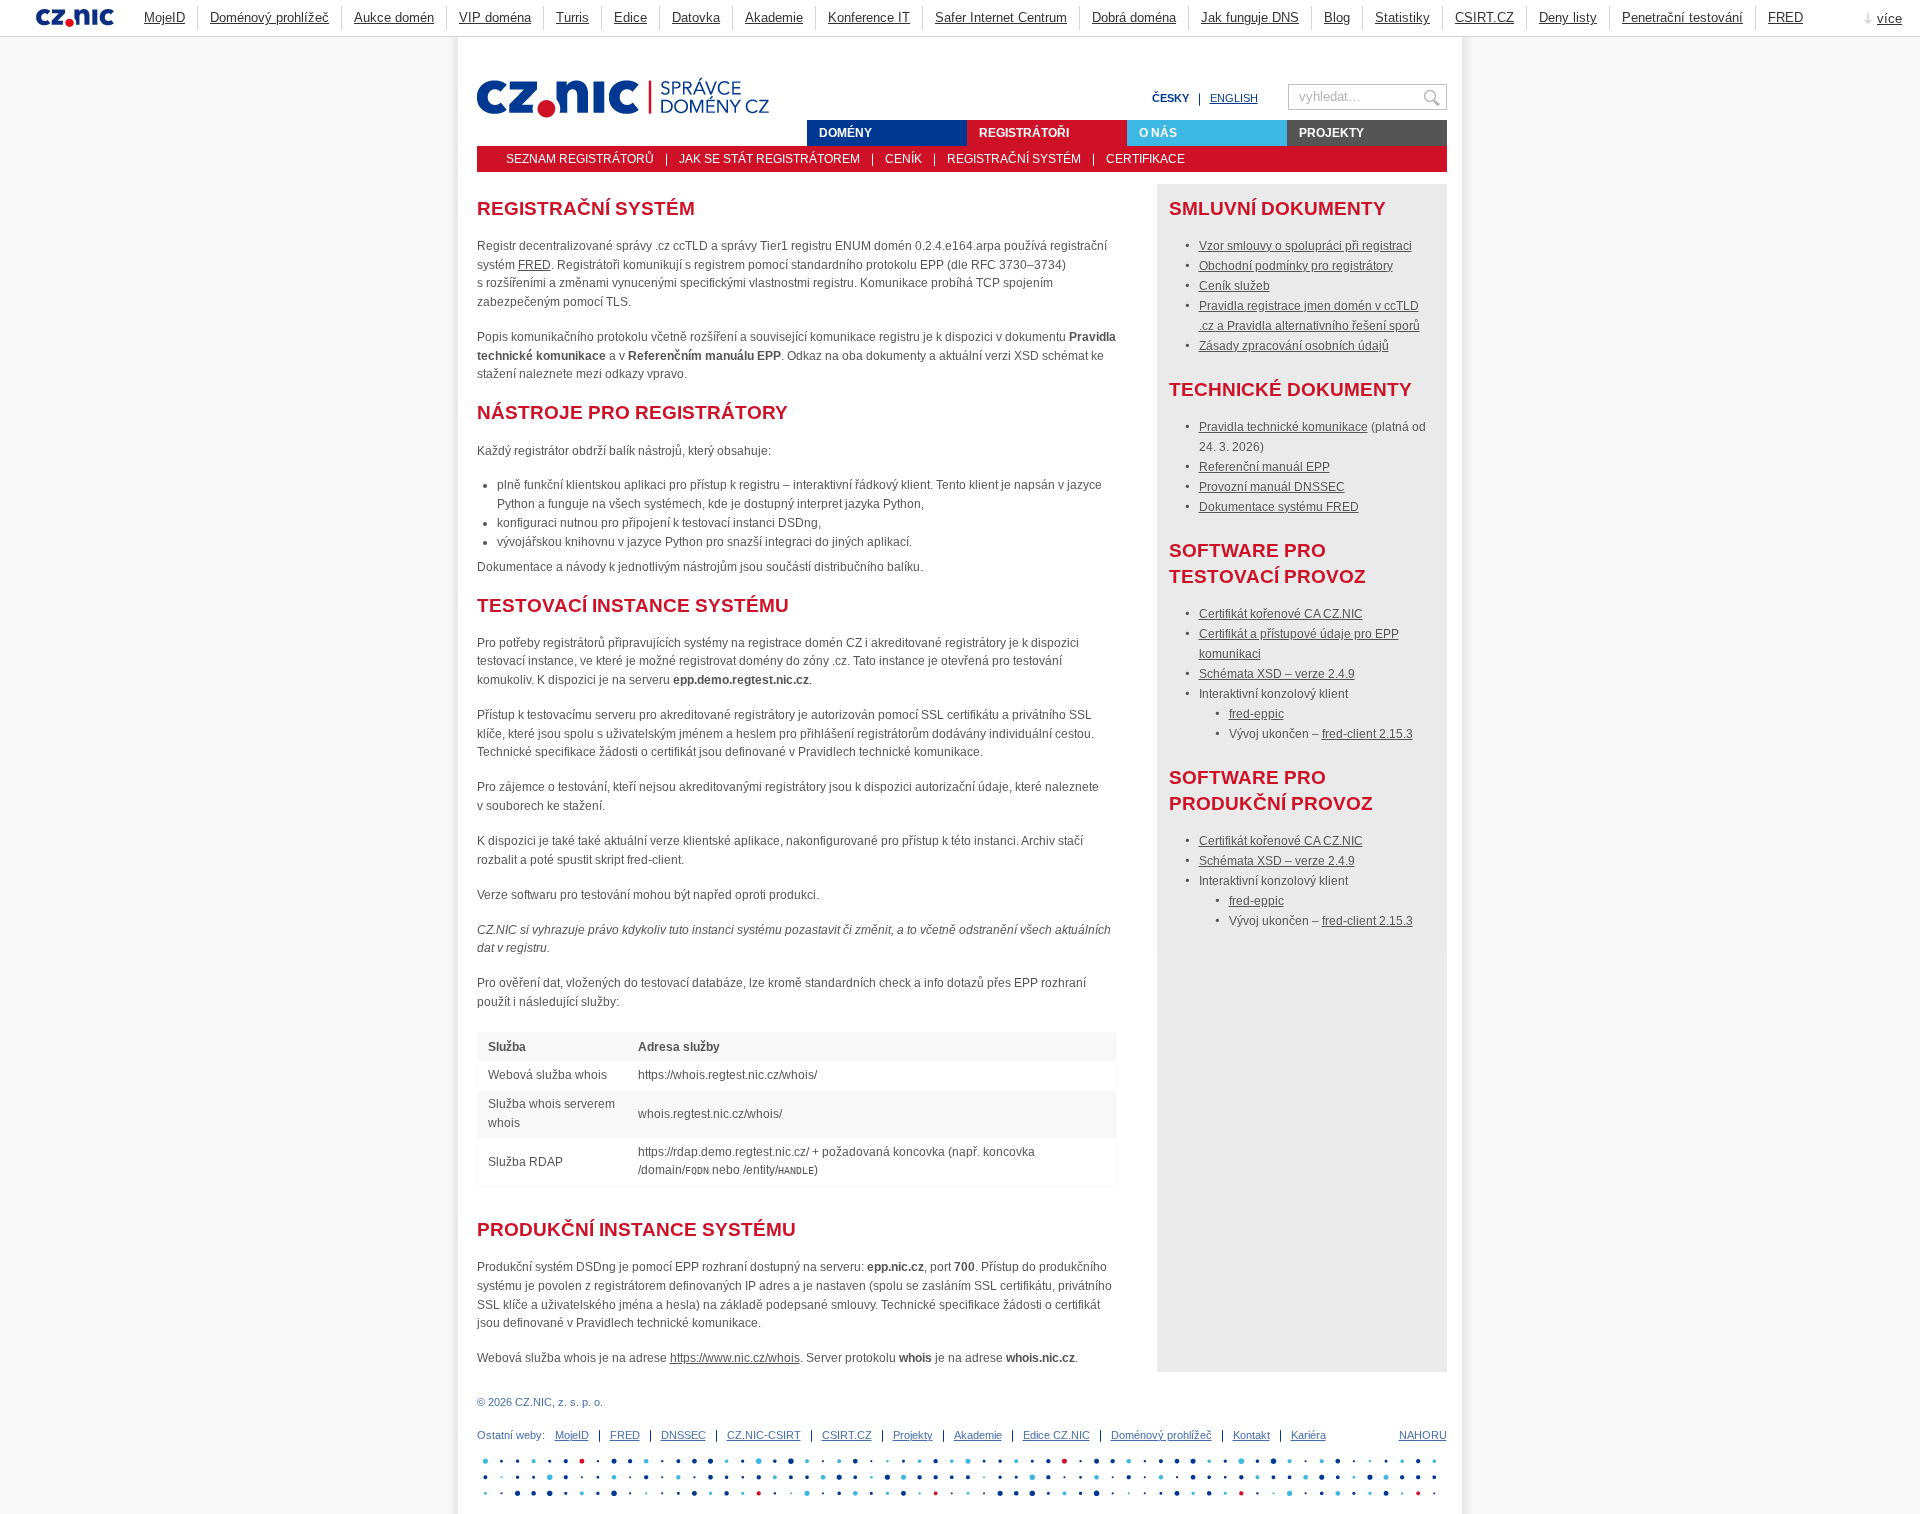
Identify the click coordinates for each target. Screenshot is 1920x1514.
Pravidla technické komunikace (1283, 427)
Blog (1337, 17)
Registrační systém (1014, 159)
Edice (630, 17)
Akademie (774, 17)
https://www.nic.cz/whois (735, 1358)
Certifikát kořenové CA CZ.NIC (1281, 614)
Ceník (903, 159)
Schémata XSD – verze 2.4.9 (1277, 674)
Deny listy (1568, 17)
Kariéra (1308, 1435)
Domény (845, 133)
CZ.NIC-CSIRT (764, 1435)
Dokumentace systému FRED (1279, 507)
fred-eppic (1256, 714)
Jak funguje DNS (1250, 17)
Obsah (1389, 46)
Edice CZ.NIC (1056, 1435)
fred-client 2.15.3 (1367, 734)
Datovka (696, 17)
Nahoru (1423, 1435)
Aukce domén (394, 17)
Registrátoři (1024, 133)
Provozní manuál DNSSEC (1272, 487)
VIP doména (495, 17)
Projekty (1331, 133)
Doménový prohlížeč (269, 17)
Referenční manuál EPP (1264, 467)
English (1234, 98)
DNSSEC (683, 1435)
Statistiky (1402, 17)
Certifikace (1145, 159)
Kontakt (1251, 1435)
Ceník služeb (1234, 286)
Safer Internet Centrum (1001, 17)
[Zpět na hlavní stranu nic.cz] (635, 114)
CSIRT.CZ (1484, 17)
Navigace (1414, 46)
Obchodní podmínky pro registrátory (1296, 266)
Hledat (1439, 46)
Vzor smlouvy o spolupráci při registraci (1305, 246)
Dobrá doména (1134, 17)
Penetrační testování (1682, 17)
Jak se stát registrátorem (769, 159)
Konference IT (869, 17)
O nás (1158, 133)
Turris (572, 17)
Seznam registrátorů (580, 159)
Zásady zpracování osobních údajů (1294, 346)
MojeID (164, 17)
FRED (1785, 17)
